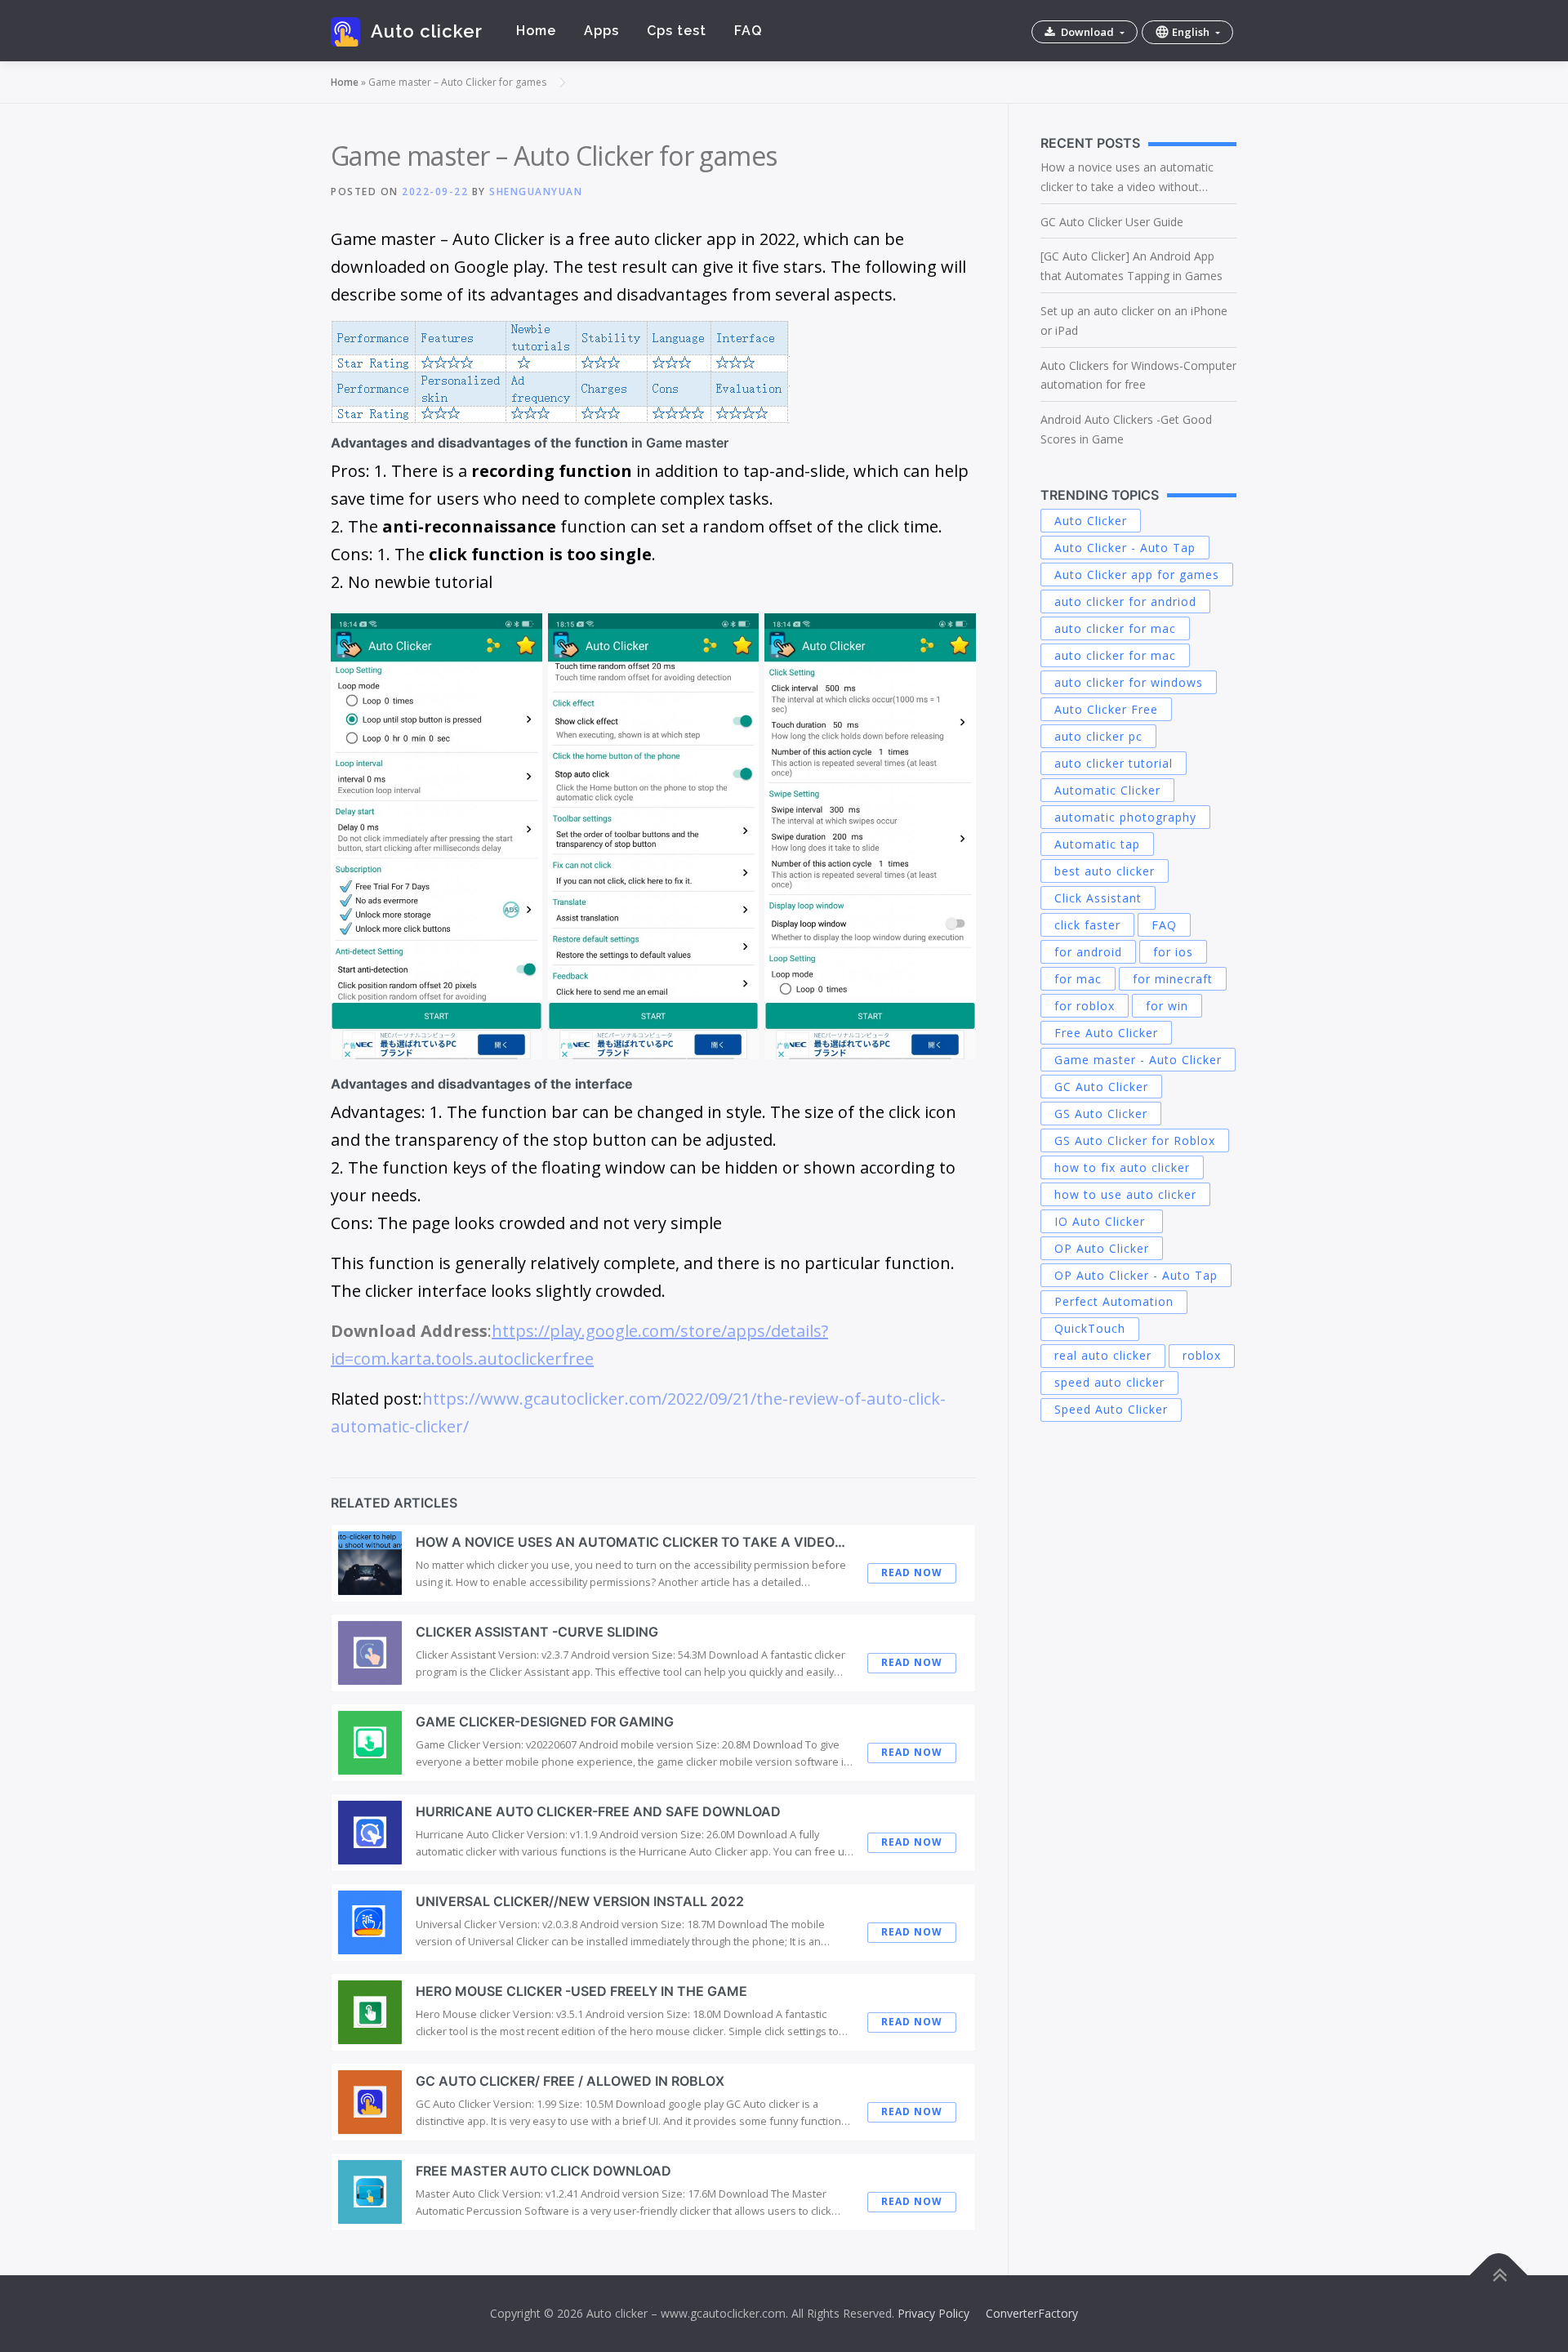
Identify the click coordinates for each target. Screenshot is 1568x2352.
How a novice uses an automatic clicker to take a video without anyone (1127, 178)
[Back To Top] (1499, 2276)
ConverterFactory (1032, 2313)
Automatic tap (1097, 844)
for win (1167, 1006)
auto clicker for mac (1115, 628)
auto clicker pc (1098, 736)
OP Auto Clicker (1102, 1248)
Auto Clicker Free (1106, 709)
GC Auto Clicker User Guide (1112, 222)
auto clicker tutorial (1114, 763)
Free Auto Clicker (1106, 1033)
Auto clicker (426, 31)
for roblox (1085, 1006)
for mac (1078, 979)
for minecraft (1173, 979)
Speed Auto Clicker (1111, 1409)
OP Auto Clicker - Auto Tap (1136, 1275)
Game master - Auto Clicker (1138, 1060)
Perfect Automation (1114, 1301)
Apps (601, 31)
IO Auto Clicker (1102, 1221)
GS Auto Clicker (1101, 1114)
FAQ (748, 31)
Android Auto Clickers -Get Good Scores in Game (1126, 429)
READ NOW (912, 1572)
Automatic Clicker (1107, 790)
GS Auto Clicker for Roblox (1135, 1140)
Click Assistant (1098, 898)
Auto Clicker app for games (1137, 575)
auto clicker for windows (1129, 682)
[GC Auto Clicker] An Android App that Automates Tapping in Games (1131, 266)
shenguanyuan (536, 192)
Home (536, 31)
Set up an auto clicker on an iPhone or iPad (1134, 321)
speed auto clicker (1109, 1382)
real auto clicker (1103, 1355)
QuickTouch (1090, 1328)
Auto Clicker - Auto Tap (1125, 548)
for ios (1173, 952)
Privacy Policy (933, 2313)
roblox (1202, 1355)
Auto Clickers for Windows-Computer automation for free (1138, 375)
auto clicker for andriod (1125, 601)
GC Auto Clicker (1101, 1087)
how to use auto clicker (1125, 1194)
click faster (1087, 925)
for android (1088, 952)
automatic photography (1125, 817)
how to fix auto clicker (1122, 1167)
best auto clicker (1105, 871)
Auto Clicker (1091, 521)
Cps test (677, 31)
